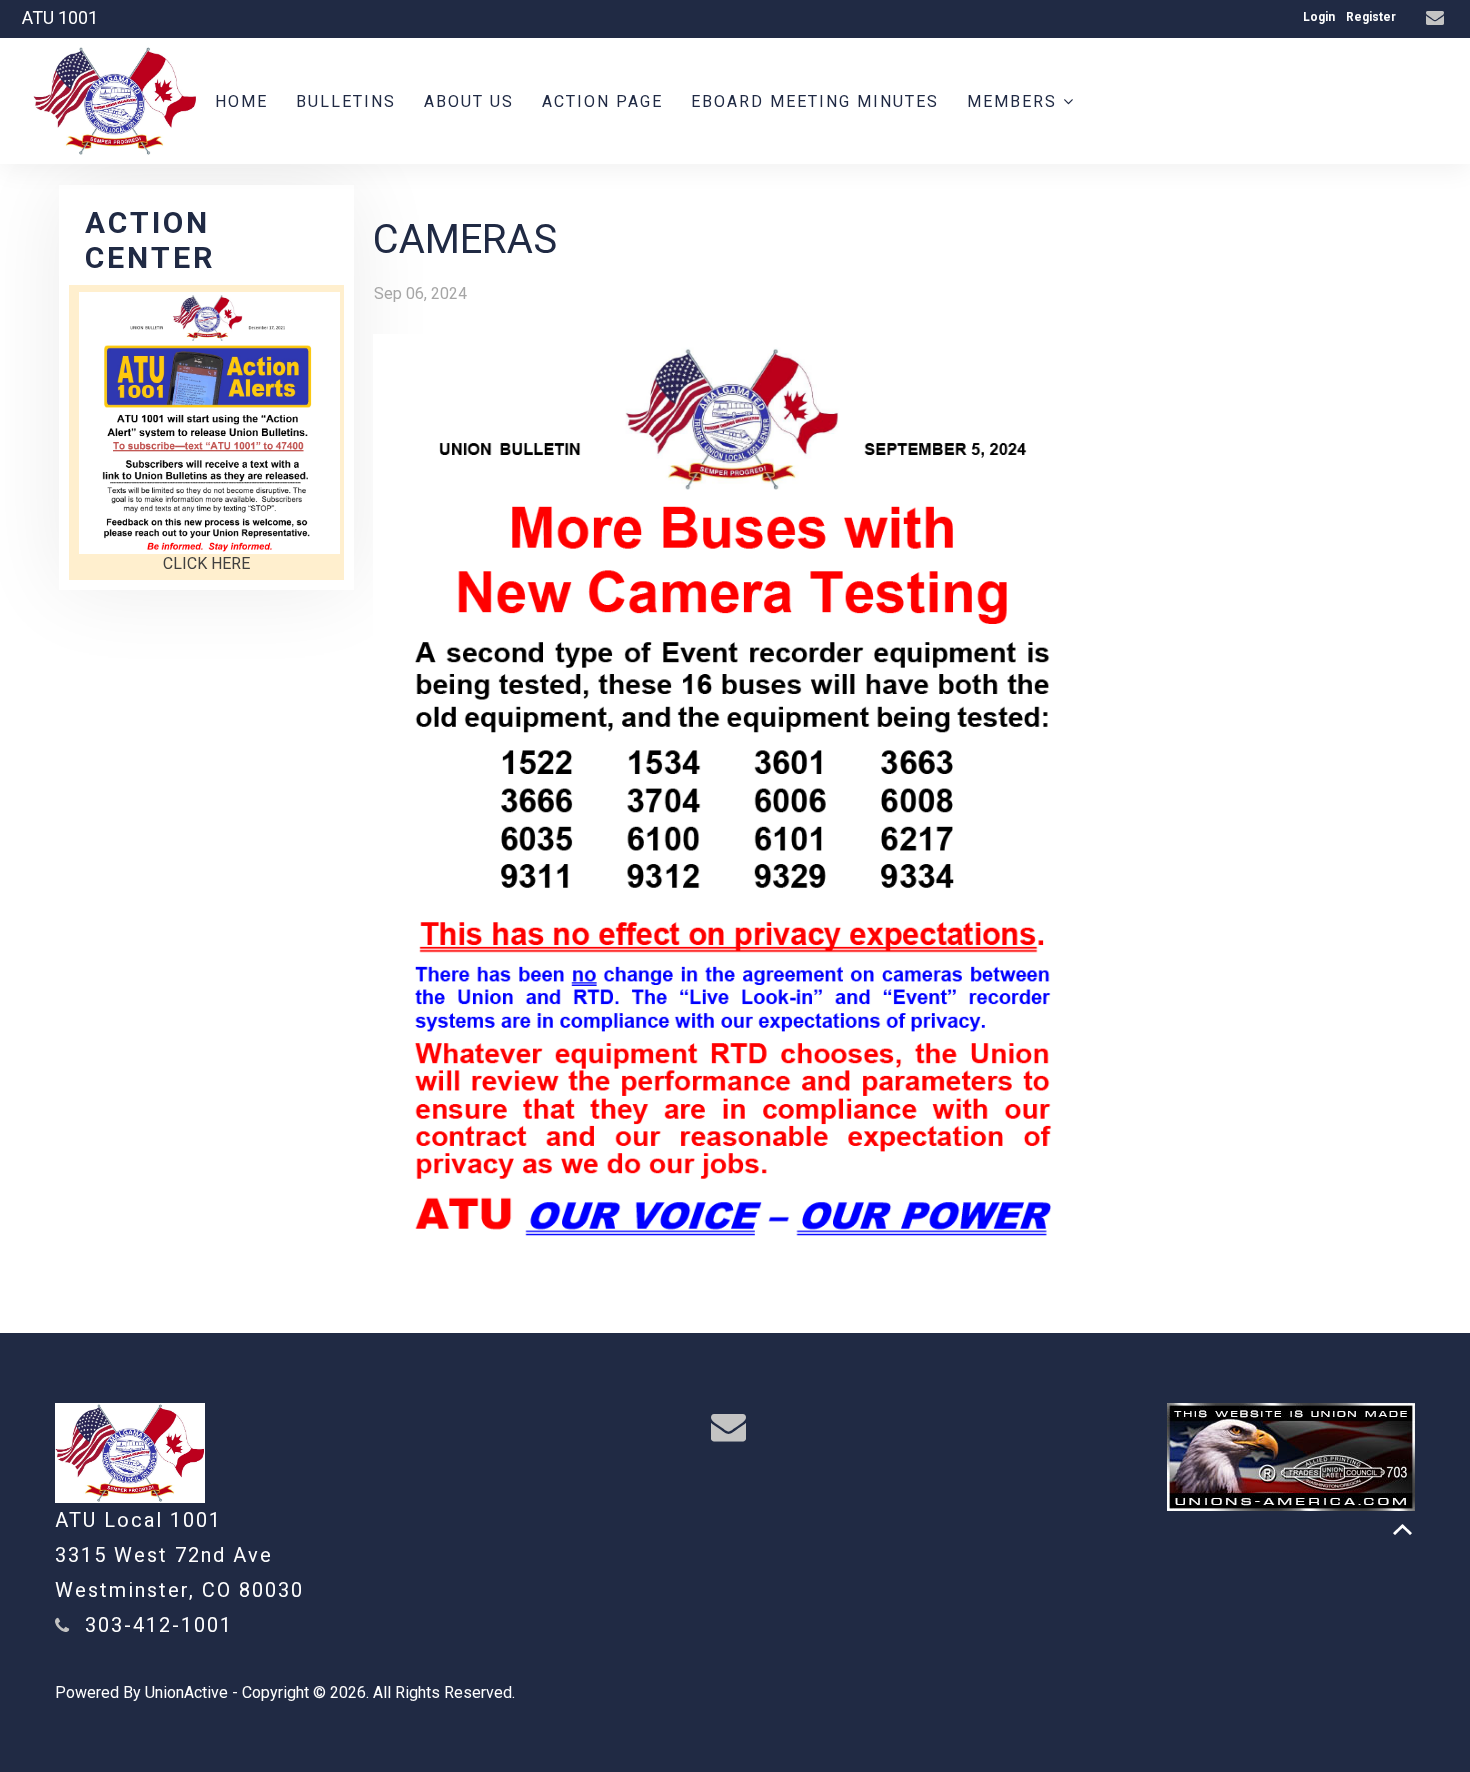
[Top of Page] (1402, 1529)
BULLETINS (346, 101)
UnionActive (186, 1692)
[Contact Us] (1437, 18)
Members (1015, 101)
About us (469, 101)
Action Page (602, 101)
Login (1319, 17)
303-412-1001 (159, 1625)
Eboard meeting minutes (815, 101)
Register (1371, 17)
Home (241, 101)
